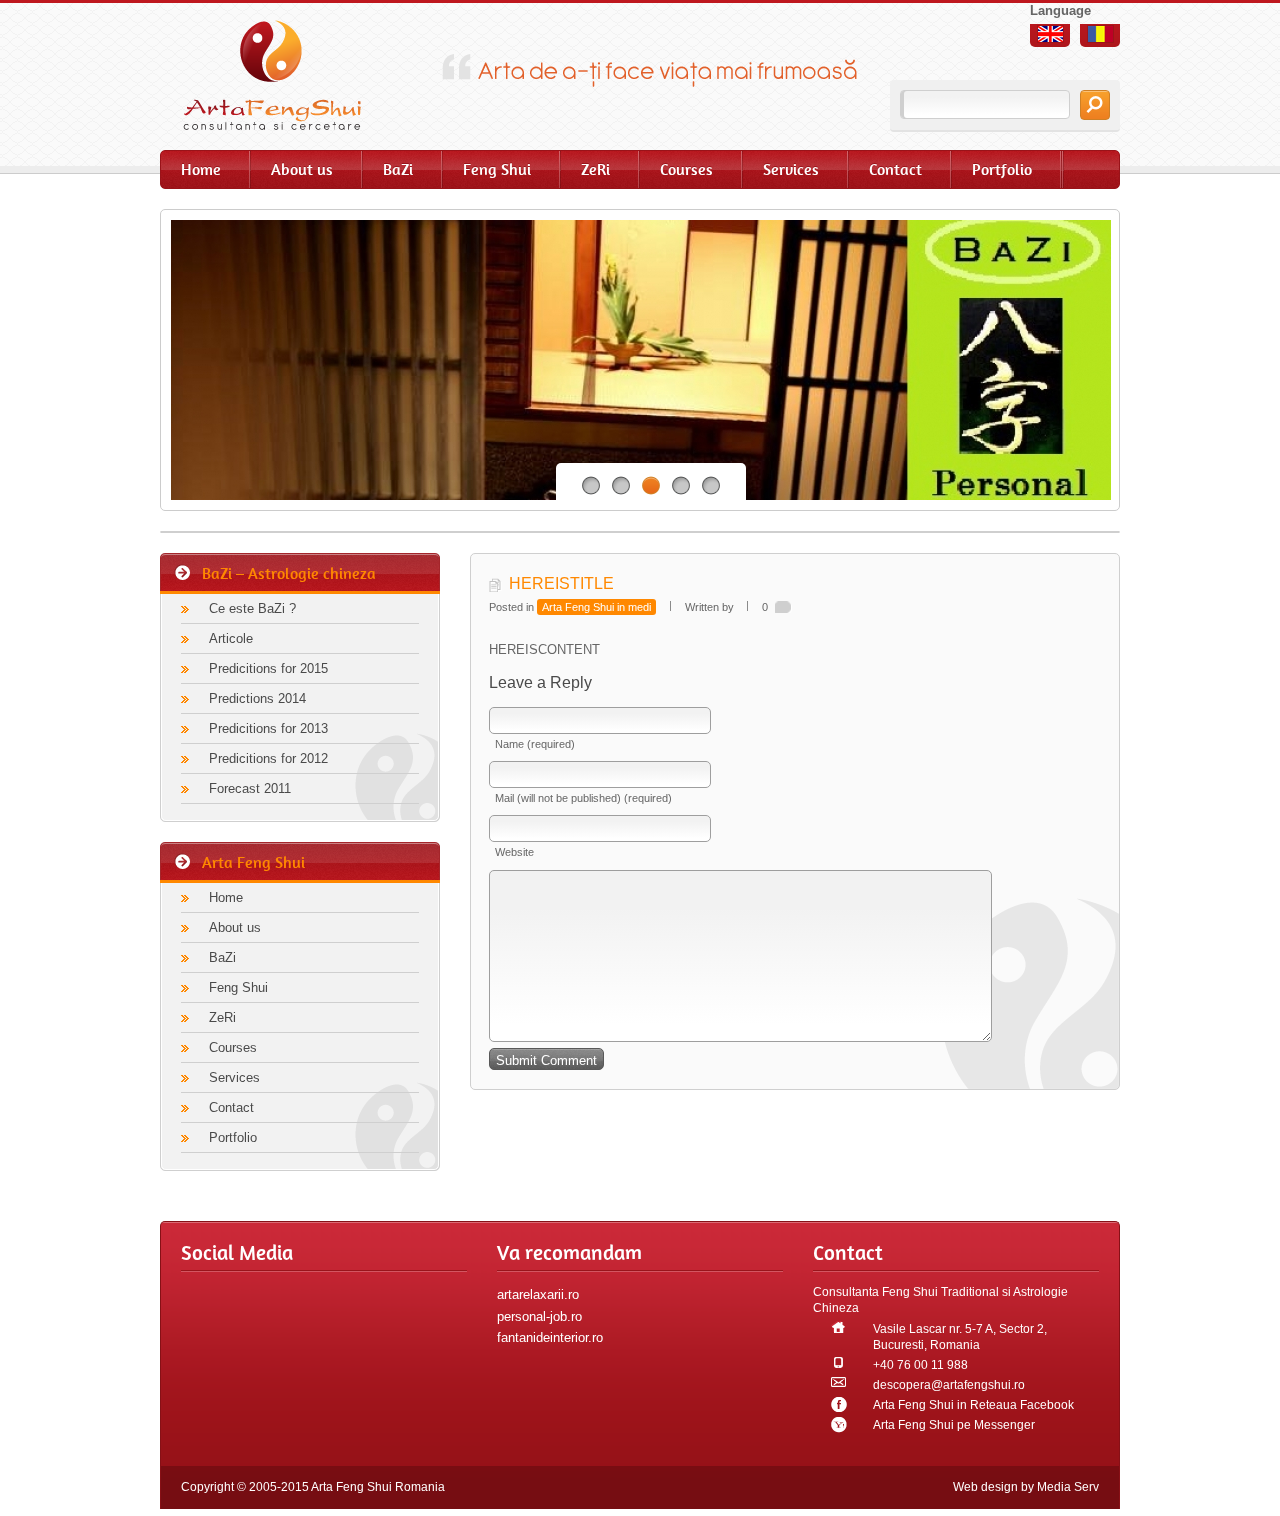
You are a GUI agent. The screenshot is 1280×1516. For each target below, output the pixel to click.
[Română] (1100, 34)
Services (791, 169)
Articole (231, 638)
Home (201, 169)
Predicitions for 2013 (268, 728)
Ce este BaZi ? (252, 608)
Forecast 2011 (250, 788)
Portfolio (1002, 169)
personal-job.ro (539, 1316)
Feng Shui (497, 169)
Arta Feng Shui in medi (596, 607)
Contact (895, 169)
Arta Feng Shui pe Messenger (954, 1425)
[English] (1050, 34)
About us (302, 169)
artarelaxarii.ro (538, 1294)
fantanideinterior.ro (550, 1337)
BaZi (398, 169)
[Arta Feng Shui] (285, 75)
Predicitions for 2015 (268, 668)
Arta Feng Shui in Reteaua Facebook (973, 1405)
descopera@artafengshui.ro (949, 1385)
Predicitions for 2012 (268, 758)
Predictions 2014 (257, 698)
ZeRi (595, 169)
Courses (686, 169)
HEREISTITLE (561, 583)
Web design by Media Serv (1026, 1487)
